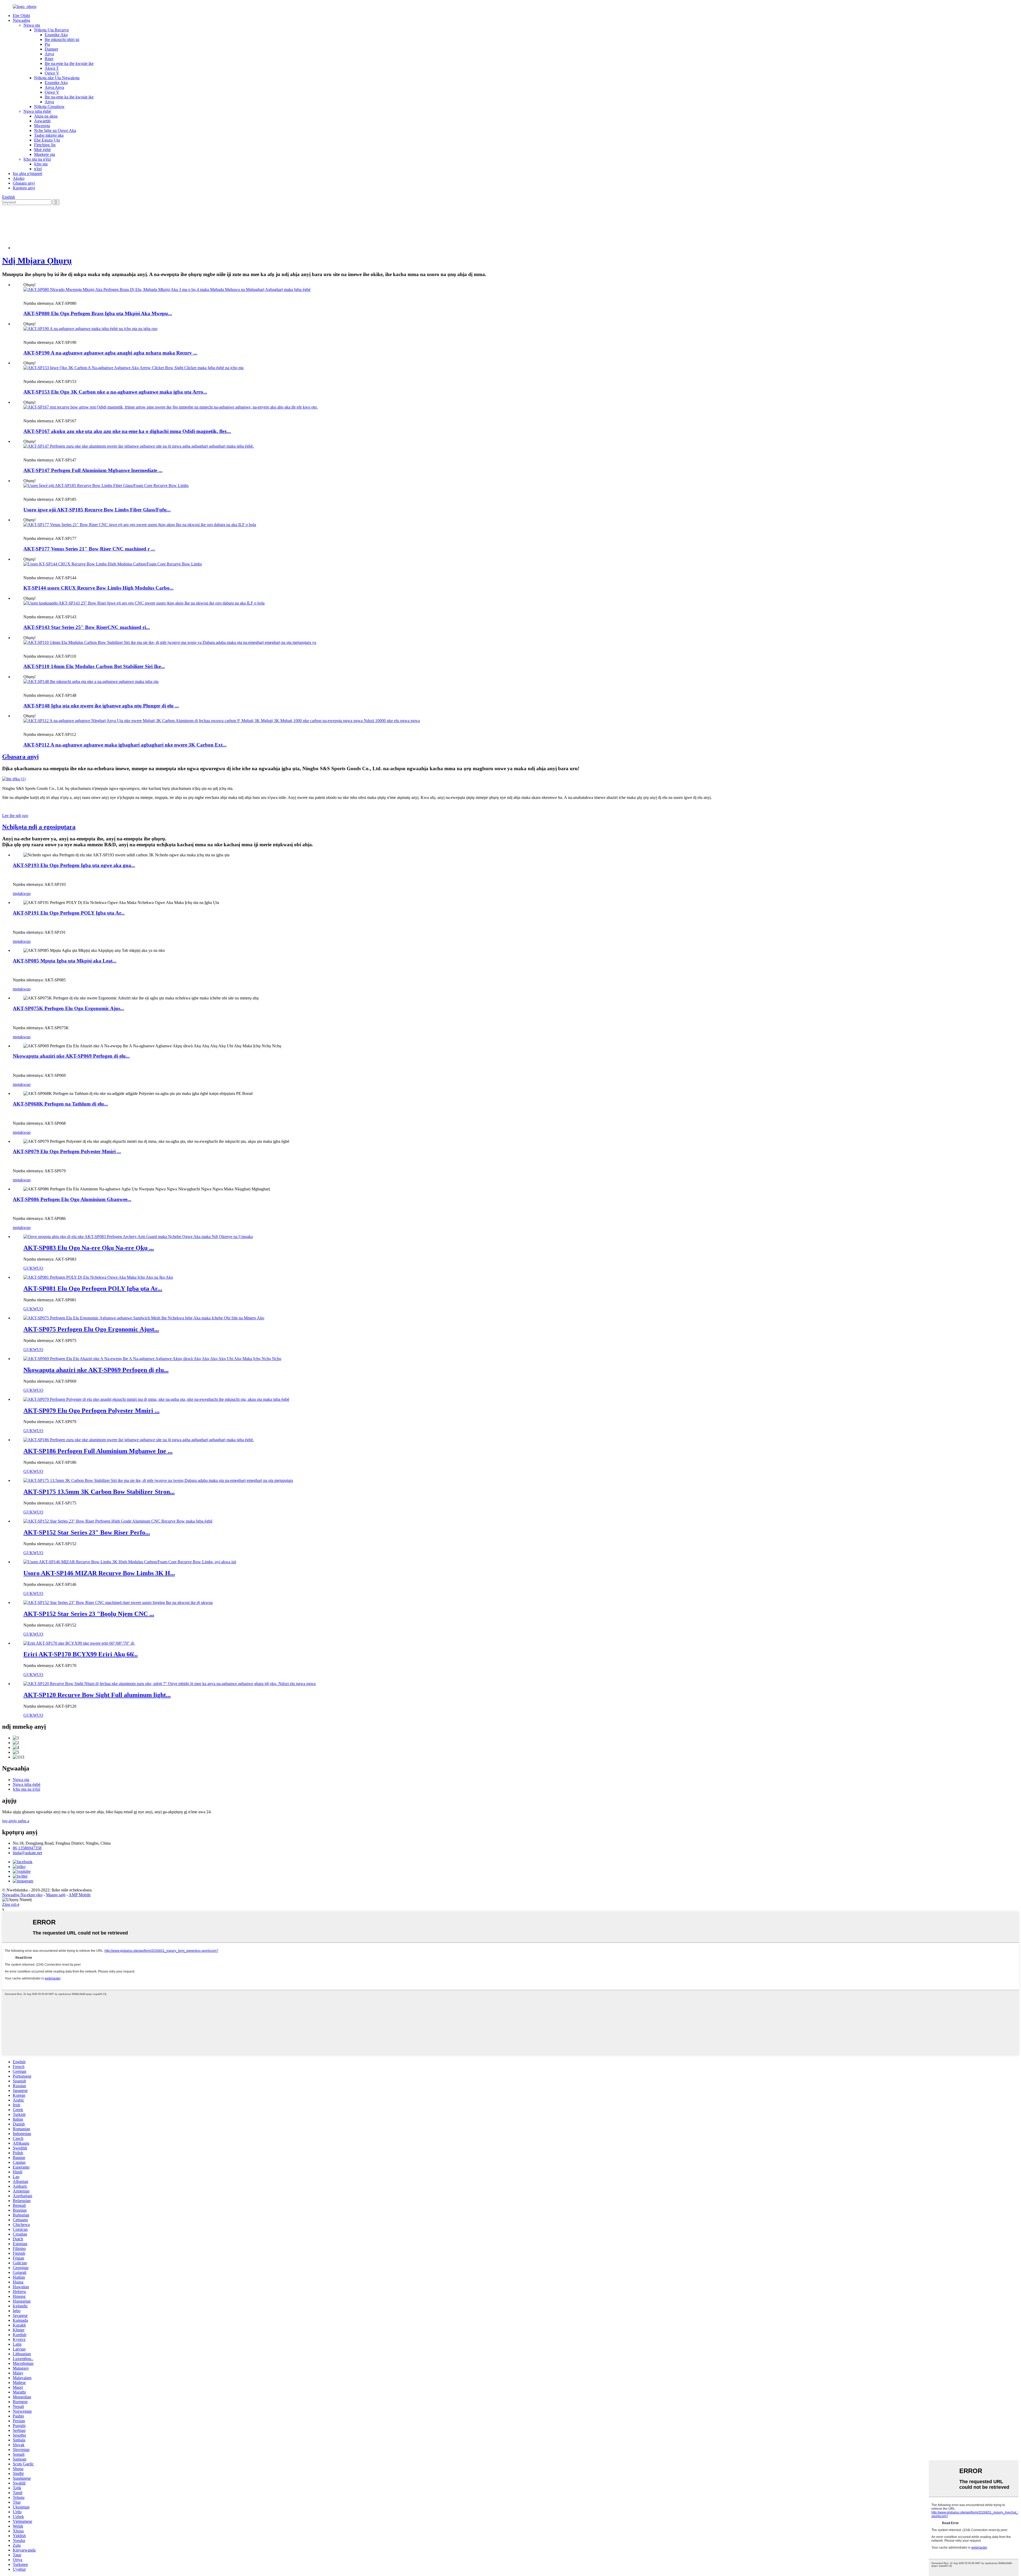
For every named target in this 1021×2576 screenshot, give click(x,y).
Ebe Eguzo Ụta (47, 140)
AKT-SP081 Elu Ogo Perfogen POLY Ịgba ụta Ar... (93, 1289)
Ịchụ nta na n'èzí (37, 159)
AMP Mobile (80, 1895)
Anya (49, 54)
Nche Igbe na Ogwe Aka (55, 130)
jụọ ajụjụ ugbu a (16, 1821)
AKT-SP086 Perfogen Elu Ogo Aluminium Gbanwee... (72, 1199)
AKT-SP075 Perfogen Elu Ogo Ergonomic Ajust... (91, 1329)
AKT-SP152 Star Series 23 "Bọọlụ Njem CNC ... (89, 1614)
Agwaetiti (42, 121)
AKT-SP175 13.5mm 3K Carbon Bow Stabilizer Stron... (99, 1492)
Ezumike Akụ (56, 35)
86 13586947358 (27, 1848)
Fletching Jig (45, 145)
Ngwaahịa (21, 20)
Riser (49, 59)
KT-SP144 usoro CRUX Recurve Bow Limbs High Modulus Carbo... (99, 588)
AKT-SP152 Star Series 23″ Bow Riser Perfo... (87, 1532)
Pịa (47, 44)
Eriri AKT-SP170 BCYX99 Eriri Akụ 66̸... (81, 1654)
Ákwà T (52, 68)
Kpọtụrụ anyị (24, 188)
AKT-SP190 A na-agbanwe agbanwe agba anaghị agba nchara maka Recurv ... (110, 353)
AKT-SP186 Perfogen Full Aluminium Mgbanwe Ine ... (98, 1451)
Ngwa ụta (32, 25)
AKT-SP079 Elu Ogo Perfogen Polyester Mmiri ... (67, 1151)
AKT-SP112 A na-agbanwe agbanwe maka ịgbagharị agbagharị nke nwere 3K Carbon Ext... (125, 745)
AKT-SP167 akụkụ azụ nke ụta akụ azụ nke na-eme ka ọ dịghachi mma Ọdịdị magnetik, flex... (127, 431)
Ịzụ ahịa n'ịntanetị (28, 174)
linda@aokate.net (27, 1853)
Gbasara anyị (24, 183)
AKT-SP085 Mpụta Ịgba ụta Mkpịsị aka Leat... (65, 961)
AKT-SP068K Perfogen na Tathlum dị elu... (60, 1104)
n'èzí (38, 169)
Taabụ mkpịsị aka (49, 135)
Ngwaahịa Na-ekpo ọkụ (22, 1895)
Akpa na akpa (46, 116)
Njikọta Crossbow (49, 107)
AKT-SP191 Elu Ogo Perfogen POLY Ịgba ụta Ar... (69, 913)
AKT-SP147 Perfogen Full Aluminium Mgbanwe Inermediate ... (93, 470)
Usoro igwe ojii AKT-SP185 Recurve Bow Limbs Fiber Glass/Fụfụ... (97, 510)
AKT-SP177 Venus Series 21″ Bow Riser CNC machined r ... (89, 549)
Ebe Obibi (21, 16)
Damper (51, 49)
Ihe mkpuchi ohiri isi (62, 39)
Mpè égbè (42, 150)
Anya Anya (54, 87)
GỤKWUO (33, 1268)
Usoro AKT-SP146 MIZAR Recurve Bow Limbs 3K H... (99, 1573)
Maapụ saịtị (56, 1895)
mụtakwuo (22, 893)
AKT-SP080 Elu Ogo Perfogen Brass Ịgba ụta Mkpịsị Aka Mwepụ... (98, 313)
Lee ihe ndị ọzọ (15, 816)
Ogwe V (52, 73)
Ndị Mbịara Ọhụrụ (37, 261)
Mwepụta (42, 126)
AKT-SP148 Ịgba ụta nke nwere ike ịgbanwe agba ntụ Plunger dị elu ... (101, 706)
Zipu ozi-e (11, 1904)
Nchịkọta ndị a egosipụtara (39, 827)
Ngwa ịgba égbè (37, 111)
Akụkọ (19, 178)
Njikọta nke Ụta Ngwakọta (57, 78)
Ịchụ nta (41, 164)
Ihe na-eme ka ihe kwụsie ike (69, 63)
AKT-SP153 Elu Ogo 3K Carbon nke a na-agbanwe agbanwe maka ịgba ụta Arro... (115, 392)
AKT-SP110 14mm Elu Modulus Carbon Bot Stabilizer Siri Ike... (94, 666)
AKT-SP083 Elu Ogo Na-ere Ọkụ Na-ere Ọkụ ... (89, 1248)
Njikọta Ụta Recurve (51, 30)
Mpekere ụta (45, 154)
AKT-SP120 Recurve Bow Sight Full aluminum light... (97, 1695)
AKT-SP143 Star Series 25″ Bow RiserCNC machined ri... (87, 627)
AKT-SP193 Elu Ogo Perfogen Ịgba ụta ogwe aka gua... (74, 865)
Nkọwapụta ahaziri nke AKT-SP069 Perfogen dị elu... (71, 1056)
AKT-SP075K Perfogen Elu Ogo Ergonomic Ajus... (68, 1008)
